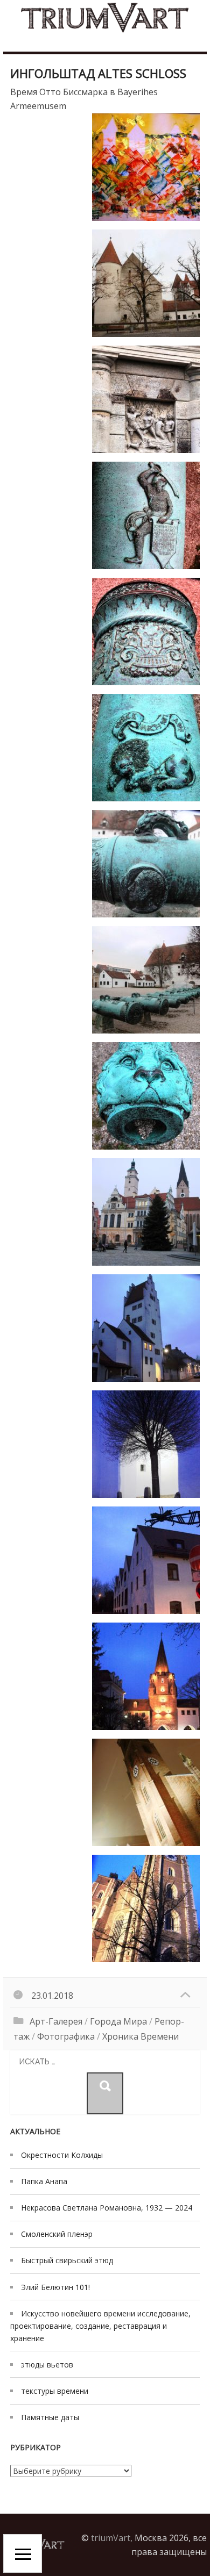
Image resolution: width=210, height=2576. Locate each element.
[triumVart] (105, 17)
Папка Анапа (44, 2181)
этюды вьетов (47, 2365)
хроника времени (141, 2036)
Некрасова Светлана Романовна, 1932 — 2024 (107, 2208)
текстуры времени (55, 2391)
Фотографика (66, 2036)
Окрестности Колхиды (62, 2155)
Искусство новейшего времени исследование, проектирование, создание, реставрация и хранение (100, 2326)
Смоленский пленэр (57, 2234)
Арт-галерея (56, 2021)
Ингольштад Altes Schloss (98, 73)
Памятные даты (50, 2417)
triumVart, (112, 2538)
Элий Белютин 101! (55, 2287)
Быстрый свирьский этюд (67, 2260)
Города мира (118, 2021)
